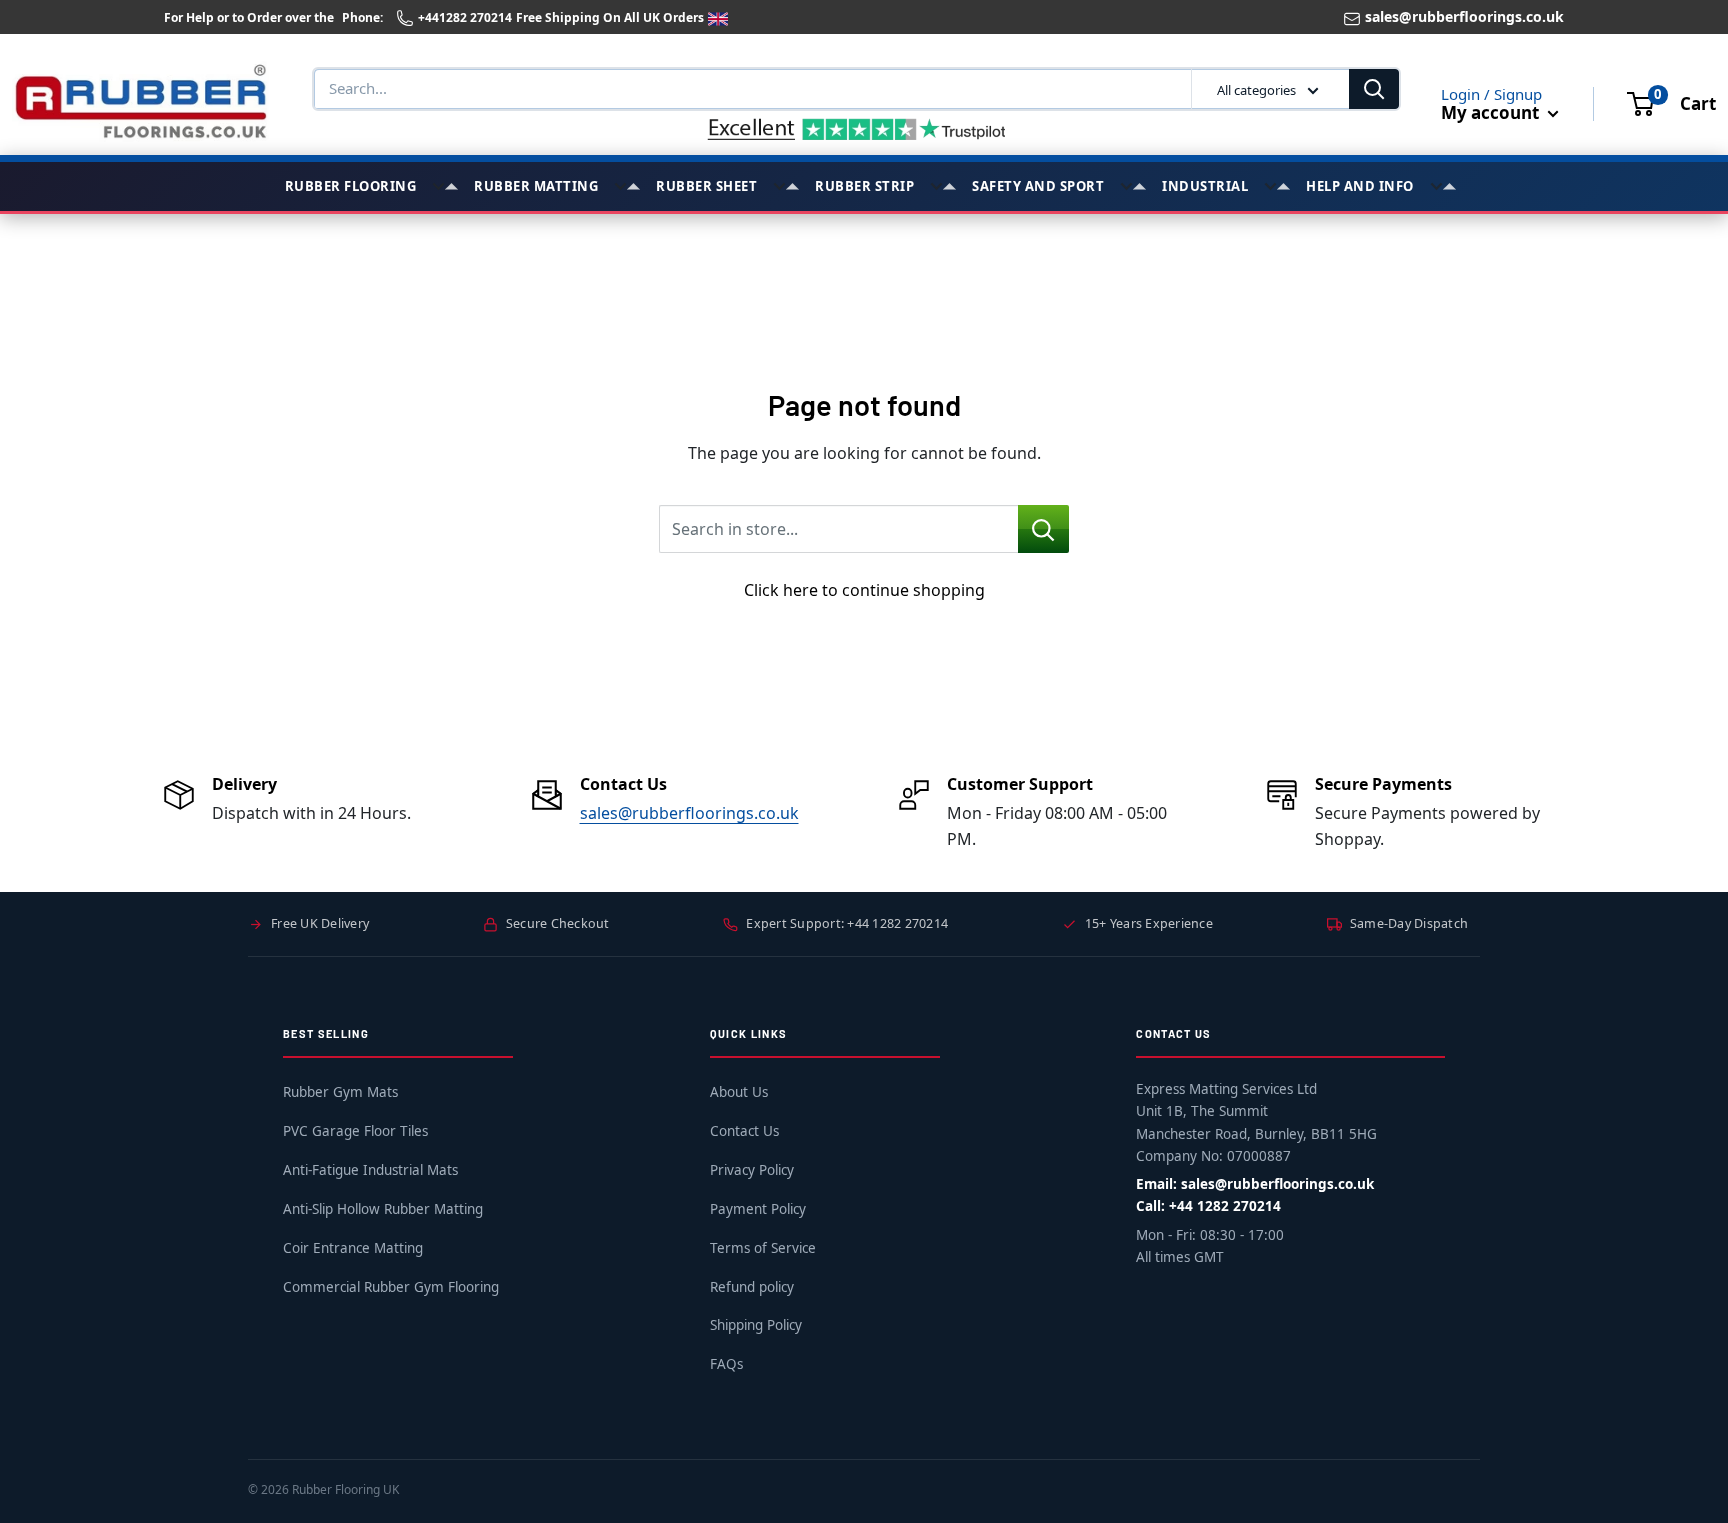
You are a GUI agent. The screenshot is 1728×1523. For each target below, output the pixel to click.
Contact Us (744, 1131)
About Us (739, 1092)
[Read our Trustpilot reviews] (857, 129)
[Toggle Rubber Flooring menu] (445, 186)
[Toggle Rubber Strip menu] (943, 186)
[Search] (1374, 89)
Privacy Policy (752, 1170)
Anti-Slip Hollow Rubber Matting (383, 1209)
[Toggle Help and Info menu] (1443, 186)
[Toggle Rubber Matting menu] (627, 186)
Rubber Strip (864, 186)
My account (1492, 112)
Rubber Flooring (351, 186)
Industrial (1205, 186)
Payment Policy (758, 1209)
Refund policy (752, 1287)
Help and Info (1360, 186)
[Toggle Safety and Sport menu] (1133, 186)
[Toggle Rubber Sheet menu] (786, 186)
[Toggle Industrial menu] (1277, 186)
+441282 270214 (465, 17)
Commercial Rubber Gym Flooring (391, 1287)
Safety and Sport (1038, 186)
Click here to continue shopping (864, 590)
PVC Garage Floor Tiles (355, 1131)
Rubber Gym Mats (340, 1092)
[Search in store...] (1043, 529)
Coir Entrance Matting (353, 1248)
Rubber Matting (536, 186)
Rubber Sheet (706, 186)
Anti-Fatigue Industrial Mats (370, 1170)
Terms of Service (763, 1248)
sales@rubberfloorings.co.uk (1464, 16)
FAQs (726, 1364)
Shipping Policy (756, 1325)
